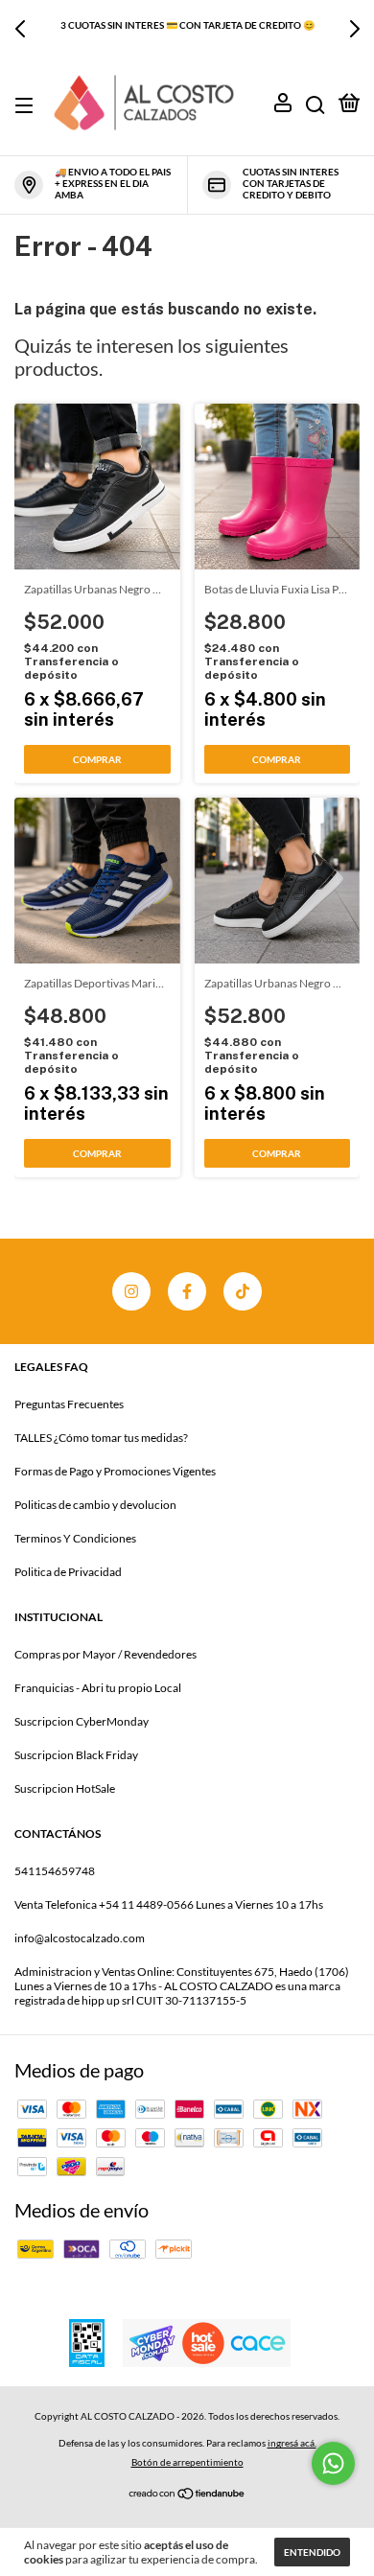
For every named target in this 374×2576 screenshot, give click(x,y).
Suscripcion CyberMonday (82, 1721)
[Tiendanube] (187, 2492)
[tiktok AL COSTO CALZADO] (243, 1291)
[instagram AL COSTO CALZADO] (131, 1291)
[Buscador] (316, 106)
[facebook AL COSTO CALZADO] (187, 1291)
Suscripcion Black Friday (76, 1755)
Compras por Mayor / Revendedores (105, 1654)
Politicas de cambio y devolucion (95, 1505)
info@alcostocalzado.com (80, 1938)
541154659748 (55, 1871)
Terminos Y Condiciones (75, 1538)
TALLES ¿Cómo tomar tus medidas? (101, 1438)
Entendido (312, 2552)
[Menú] (27, 106)
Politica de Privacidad (68, 1572)
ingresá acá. (292, 2443)
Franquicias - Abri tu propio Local (98, 1688)
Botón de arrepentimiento (187, 2462)
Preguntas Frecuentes (69, 1404)
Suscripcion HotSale (65, 1788)
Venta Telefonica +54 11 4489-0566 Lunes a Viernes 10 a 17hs (169, 1904)
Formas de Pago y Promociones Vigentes (115, 1471)
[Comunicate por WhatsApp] (333, 2463)
